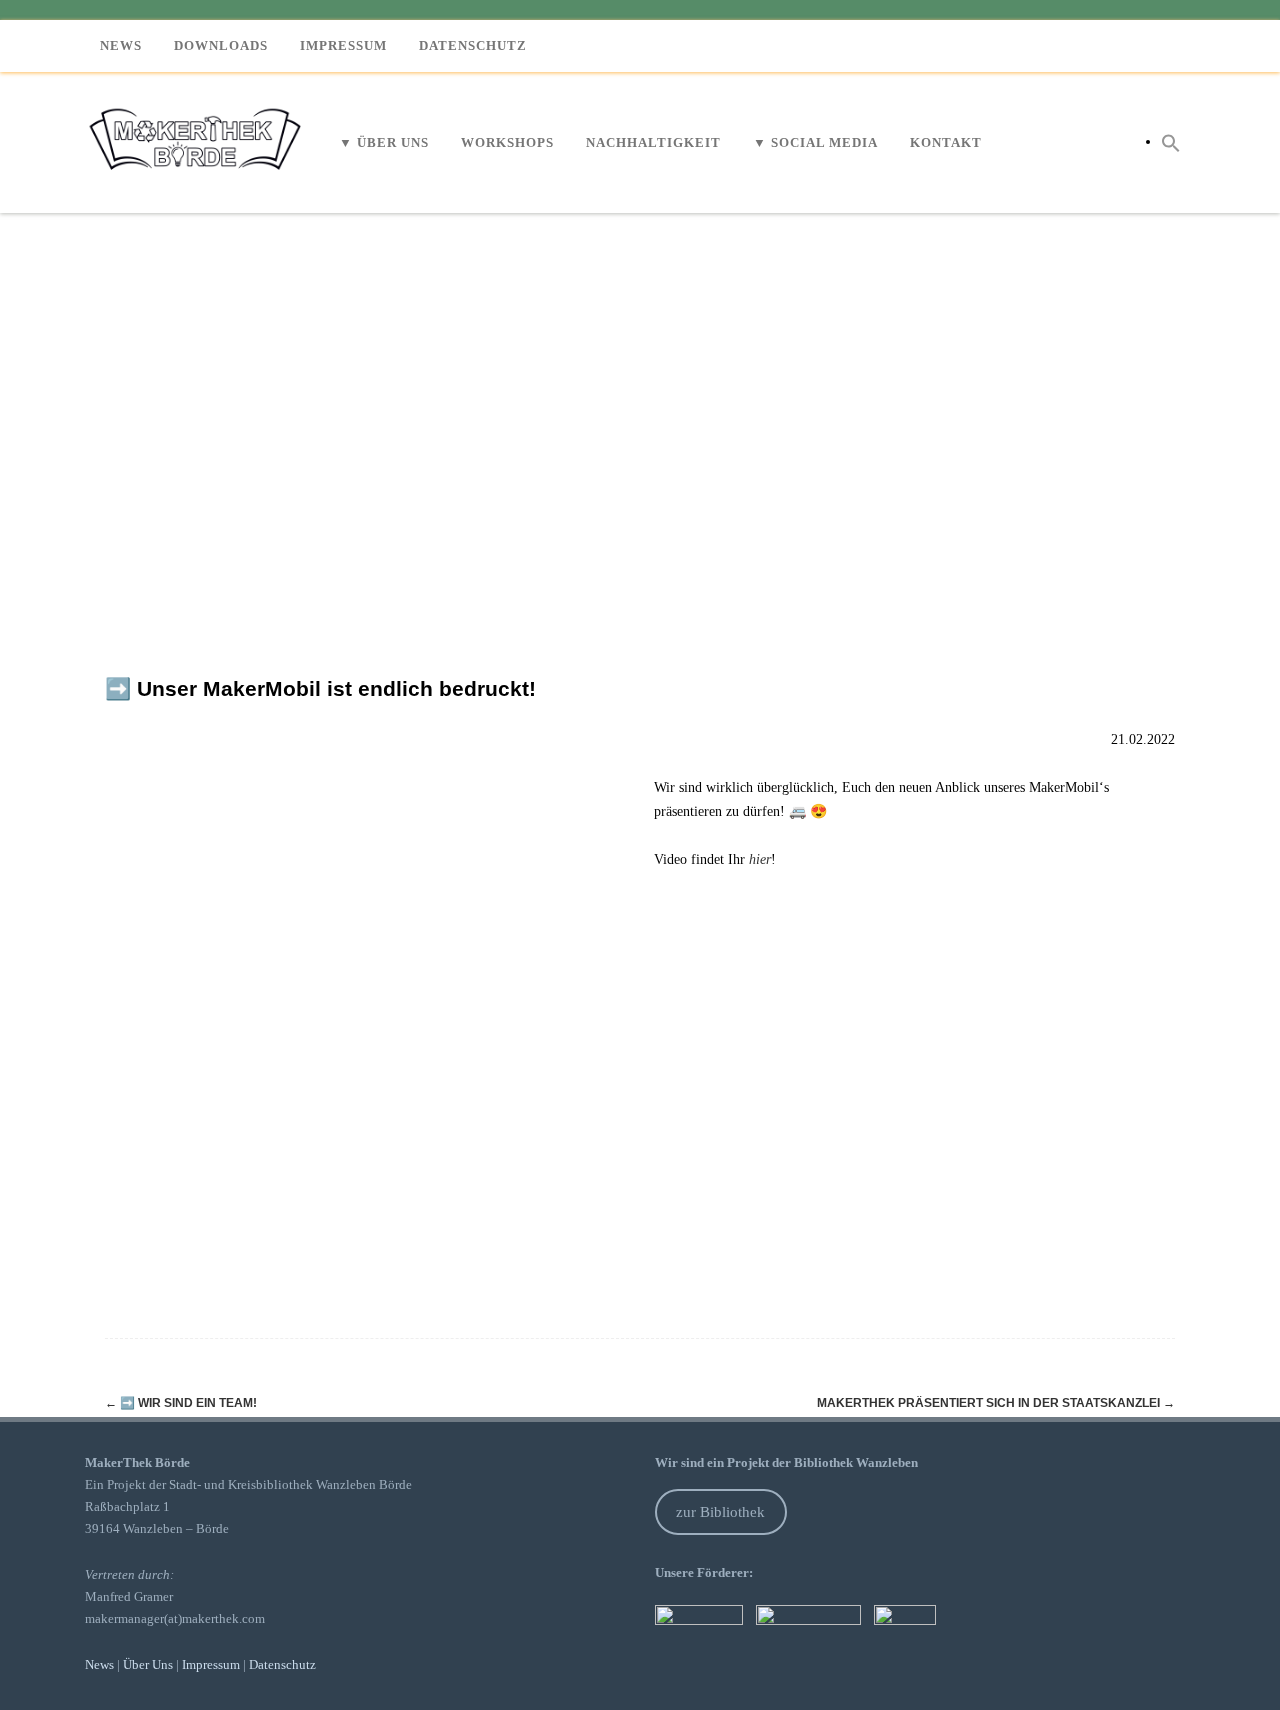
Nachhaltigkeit (653, 142)
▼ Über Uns (384, 142)
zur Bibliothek (720, 1512)
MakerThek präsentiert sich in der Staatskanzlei (996, 1403)
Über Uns (148, 1664)
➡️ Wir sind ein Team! (181, 1403)
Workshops (507, 142)
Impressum (343, 45)
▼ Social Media (815, 142)
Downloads (221, 45)
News (121, 45)
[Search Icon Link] (1171, 141)
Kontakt (946, 142)
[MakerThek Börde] (197, 205)
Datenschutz (473, 45)
